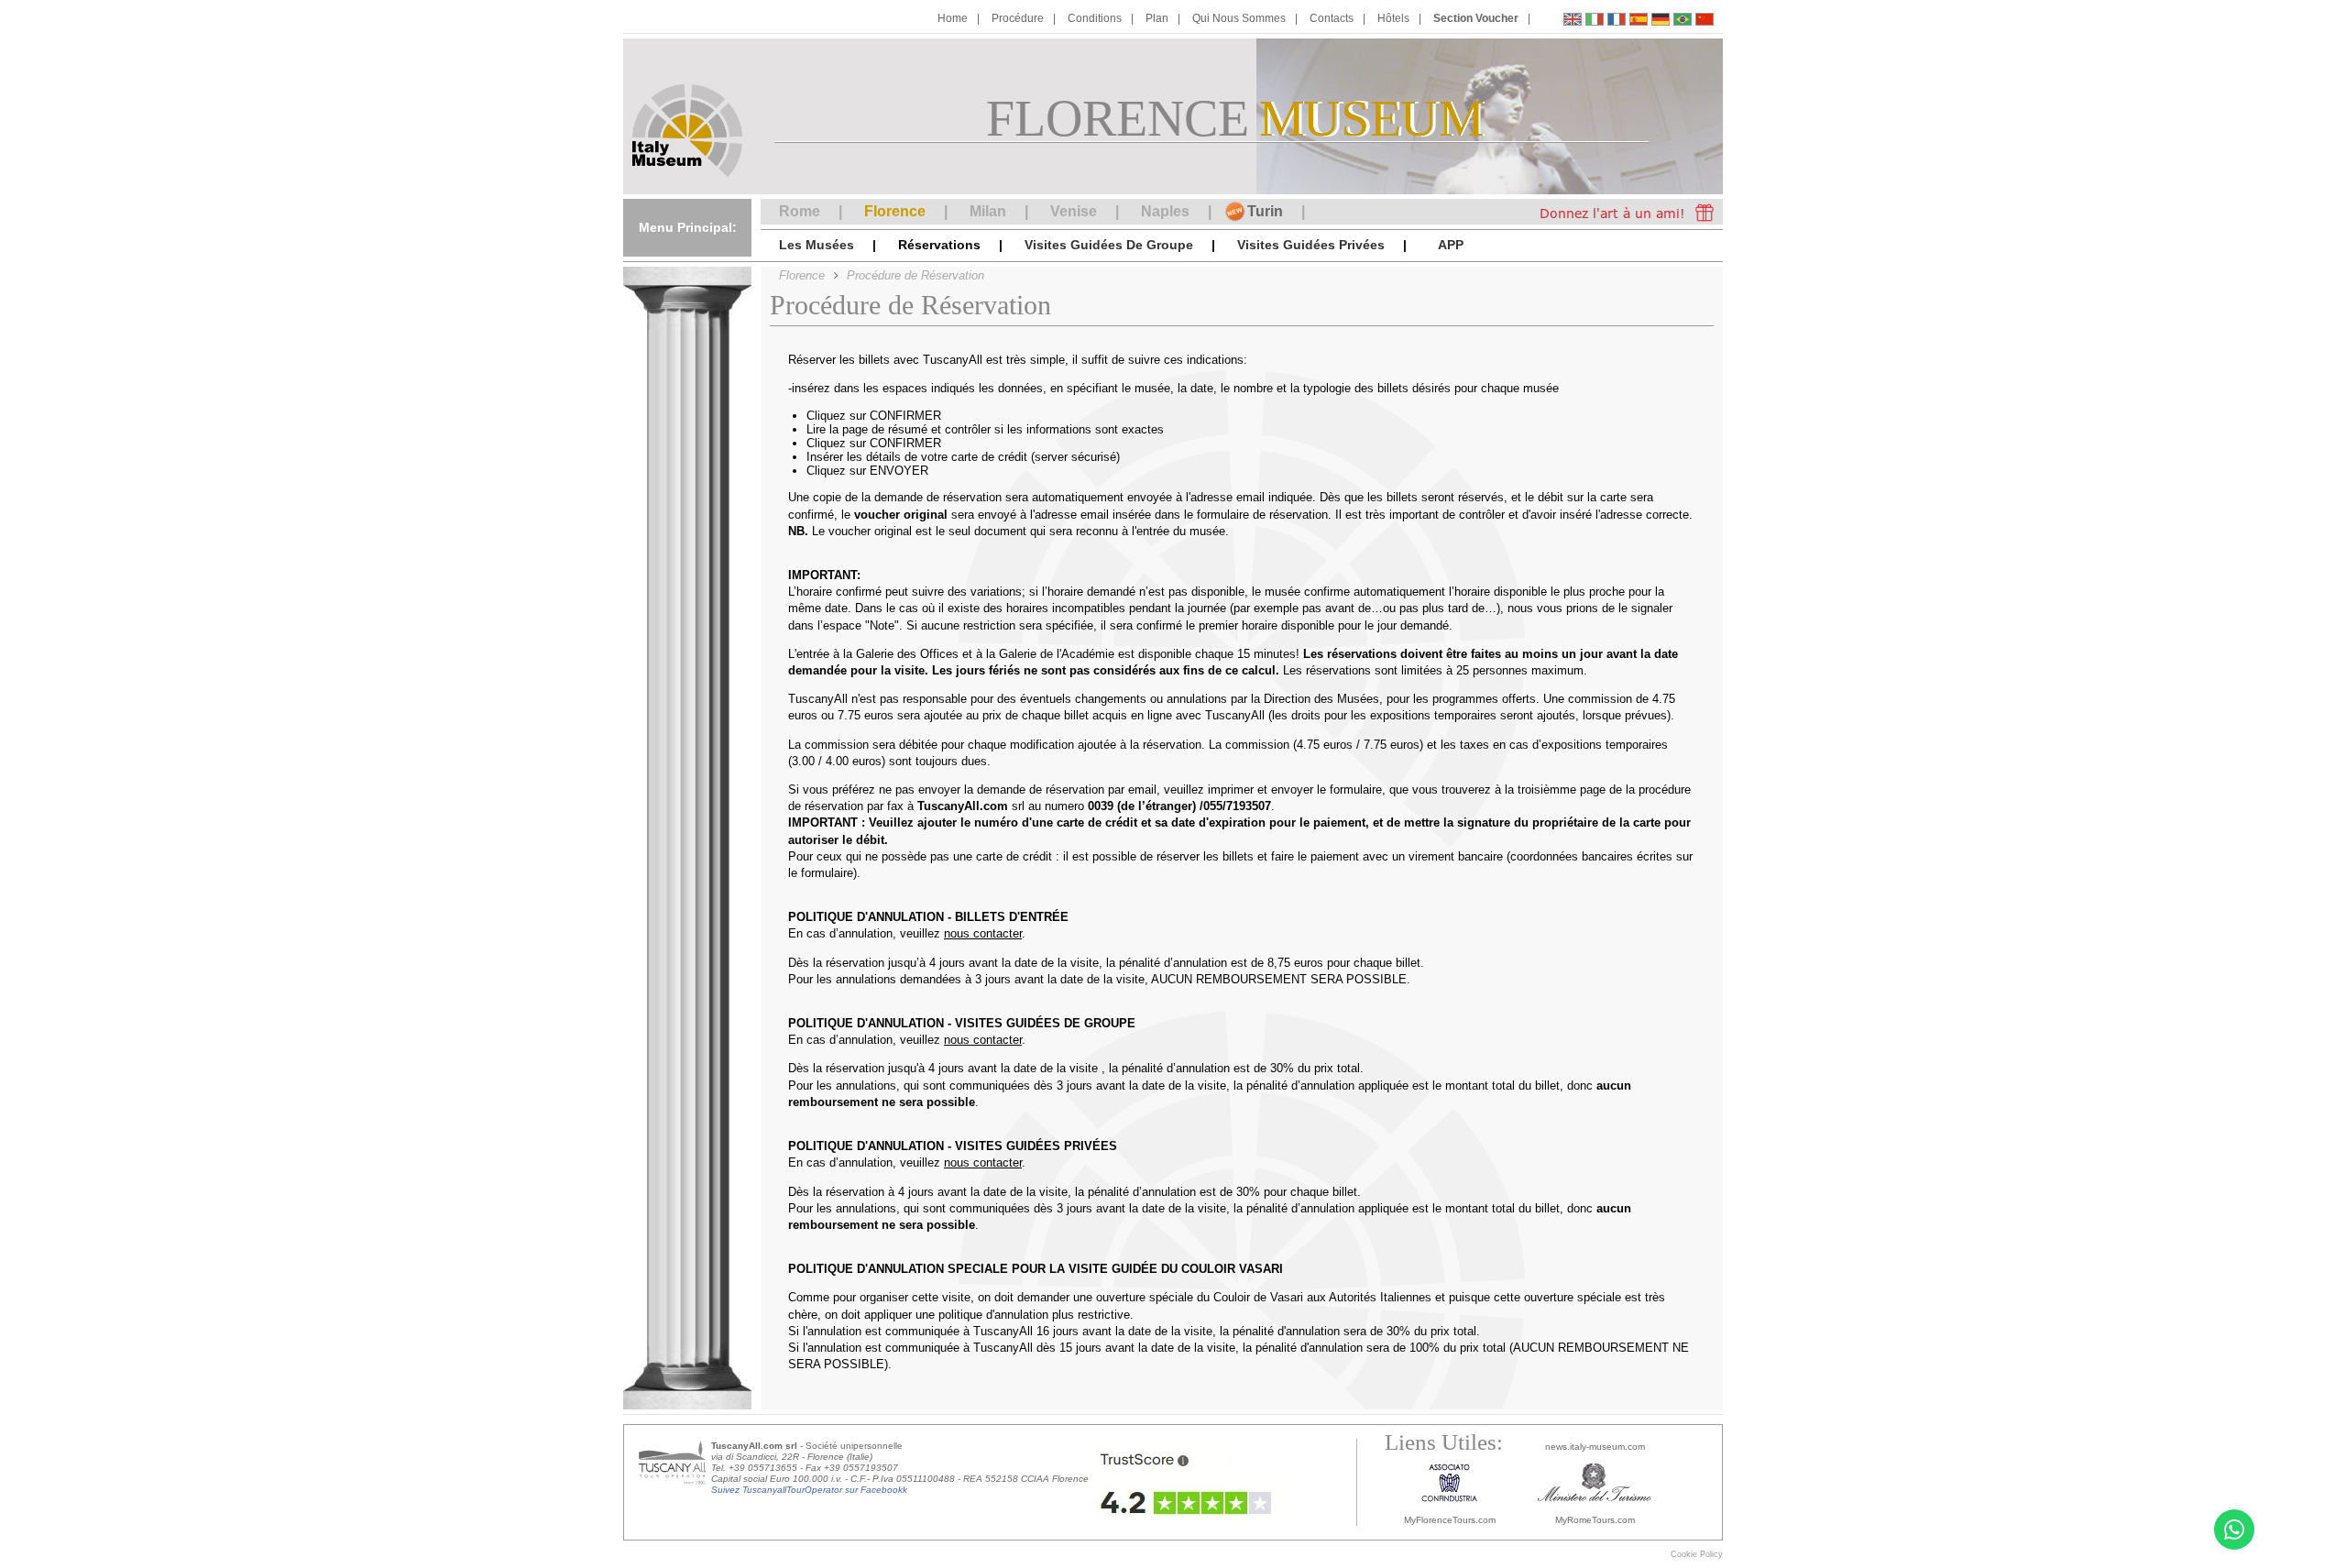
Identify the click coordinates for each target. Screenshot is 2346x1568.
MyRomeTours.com (1595, 1520)
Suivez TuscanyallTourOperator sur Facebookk (809, 1490)
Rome (800, 211)
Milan (988, 211)
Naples (1165, 211)
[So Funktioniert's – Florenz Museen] (1661, 22)
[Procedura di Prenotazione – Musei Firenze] (1595, 22)
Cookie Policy (1697, 1554)
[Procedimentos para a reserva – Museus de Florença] (1683, 22)
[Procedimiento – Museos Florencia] (1639, 22)
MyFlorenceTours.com (1450, 1520)
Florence (895, 211)
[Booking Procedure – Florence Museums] (1573, 22)
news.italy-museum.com (1595, 1447)
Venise (1074, 211)
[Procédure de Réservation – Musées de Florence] (1617, 22)
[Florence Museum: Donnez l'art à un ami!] (1622, 212)
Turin (1265, 211)
